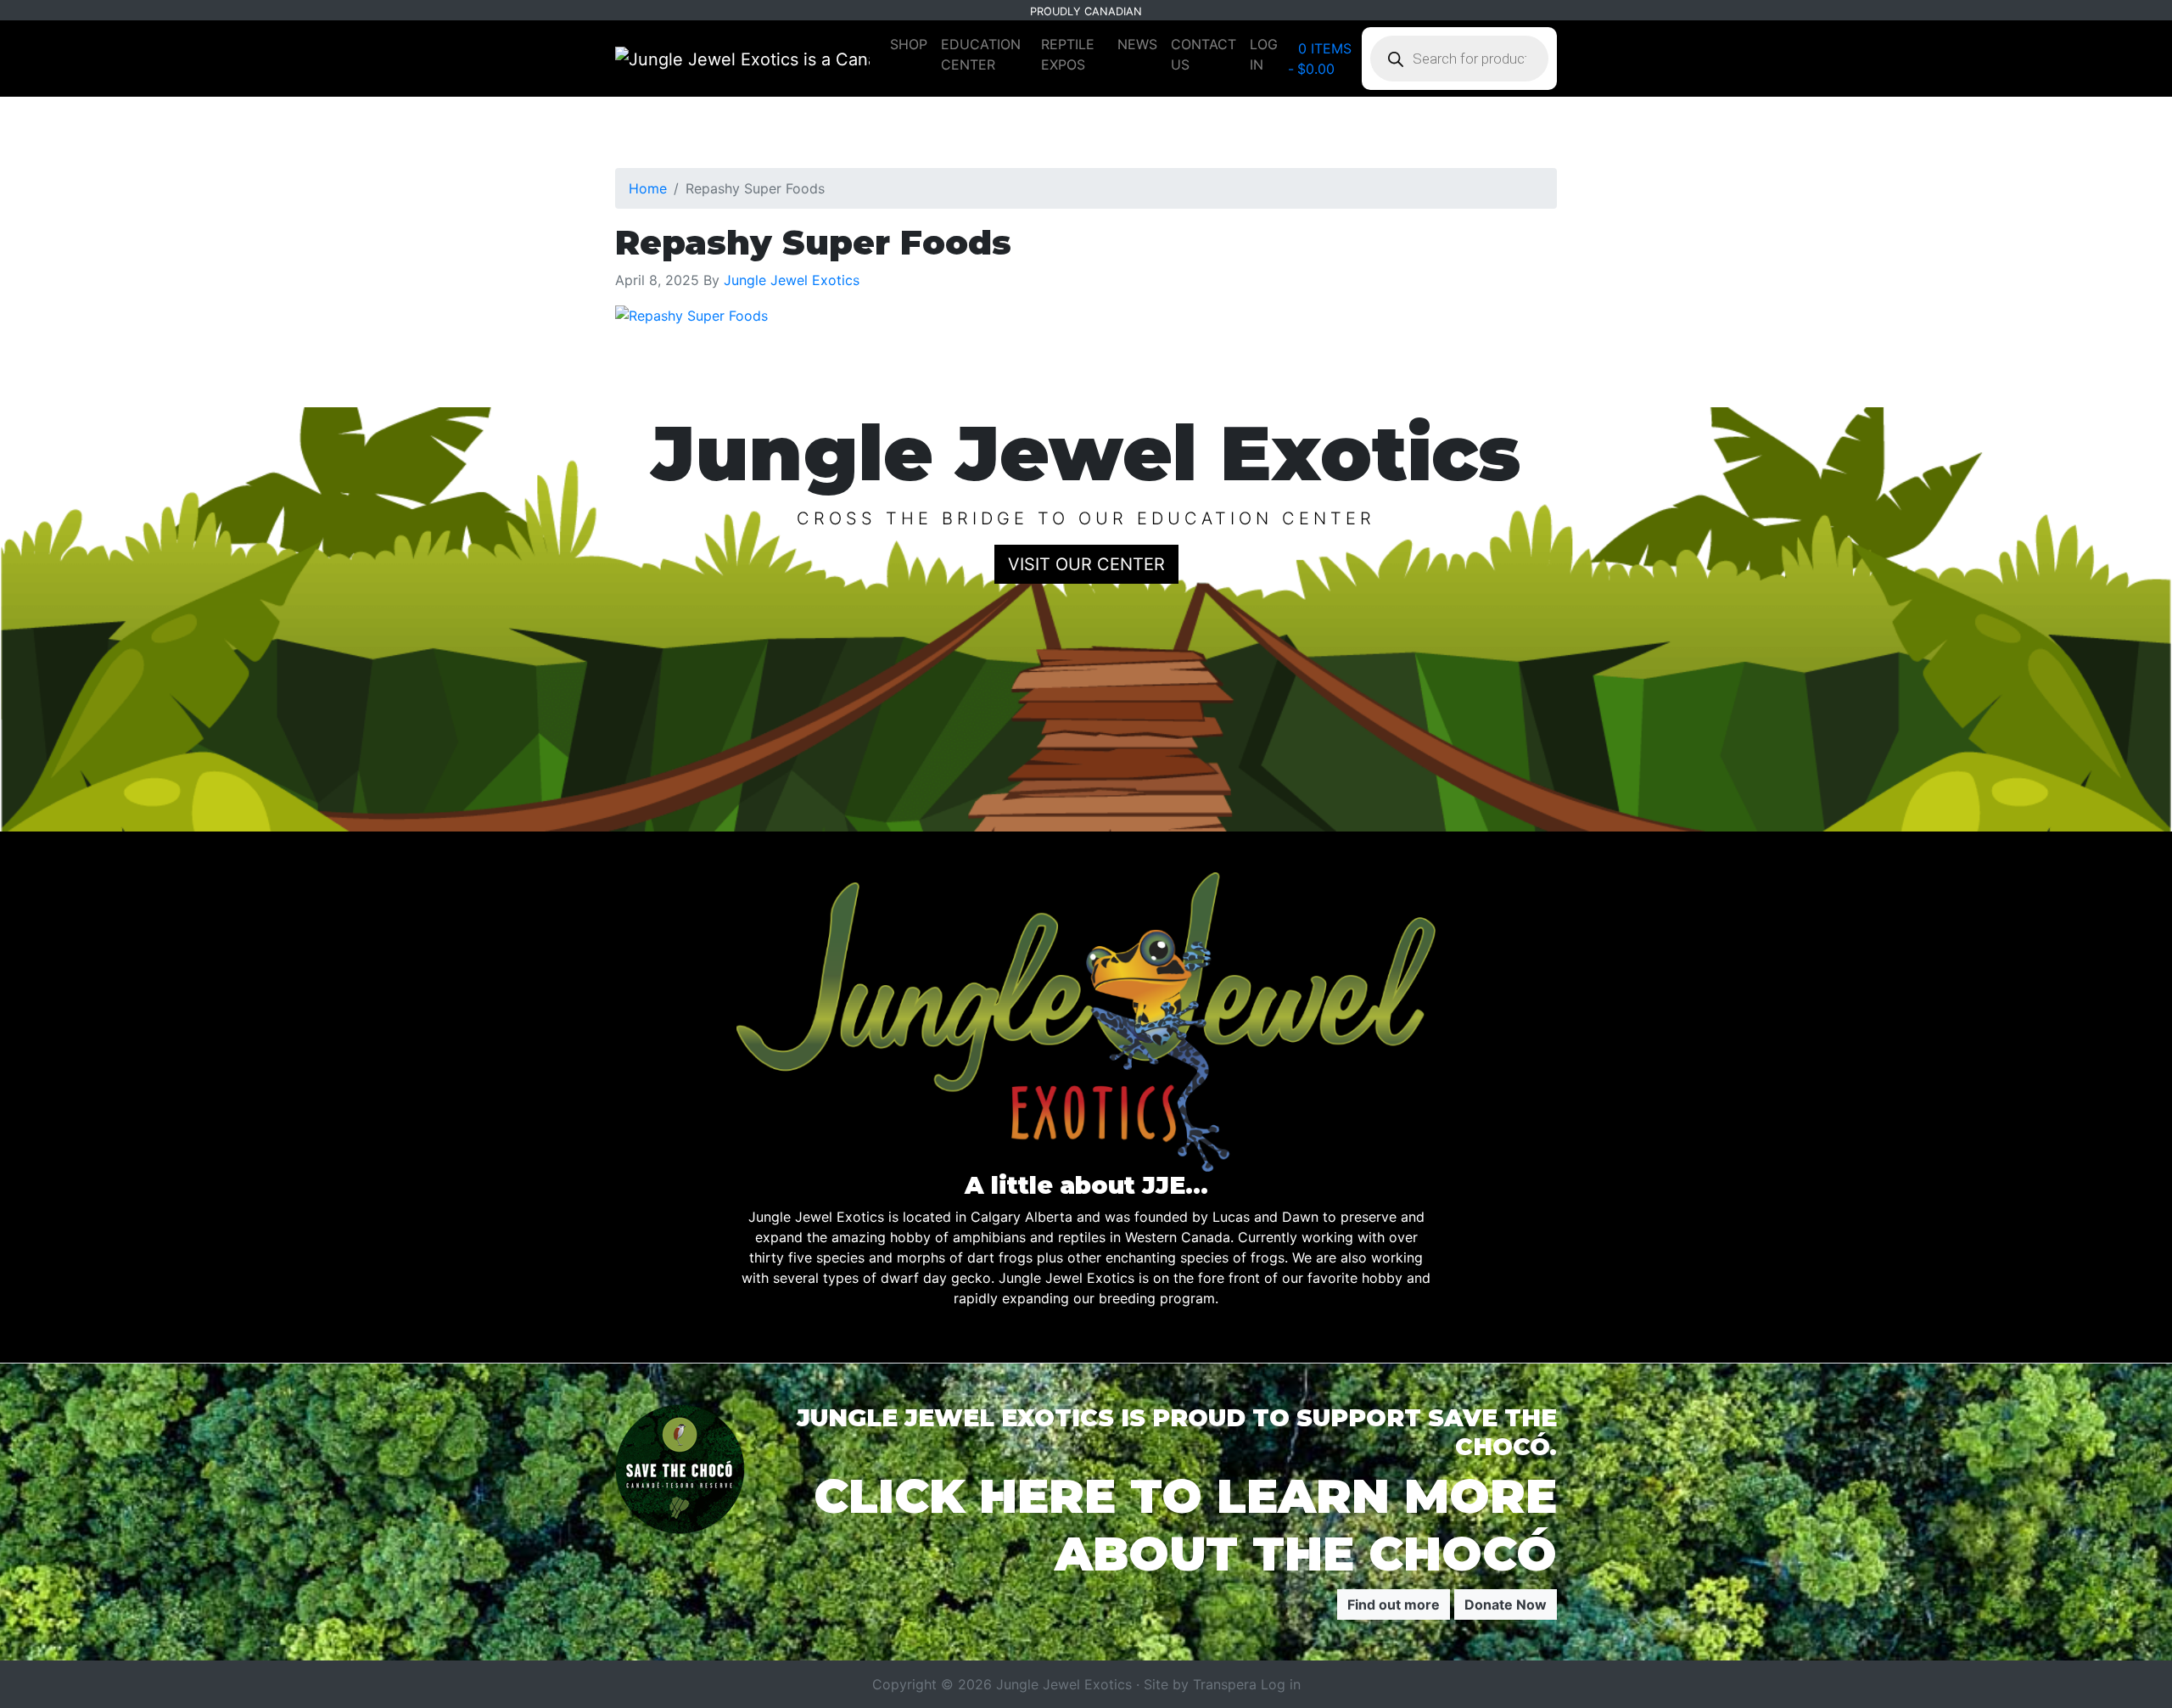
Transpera (1227, 1684)
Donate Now (1506, 1604)
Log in (1281, 1684)
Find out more (1394, 1604)
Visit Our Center (1086, 564)
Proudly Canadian (1086, 11)
